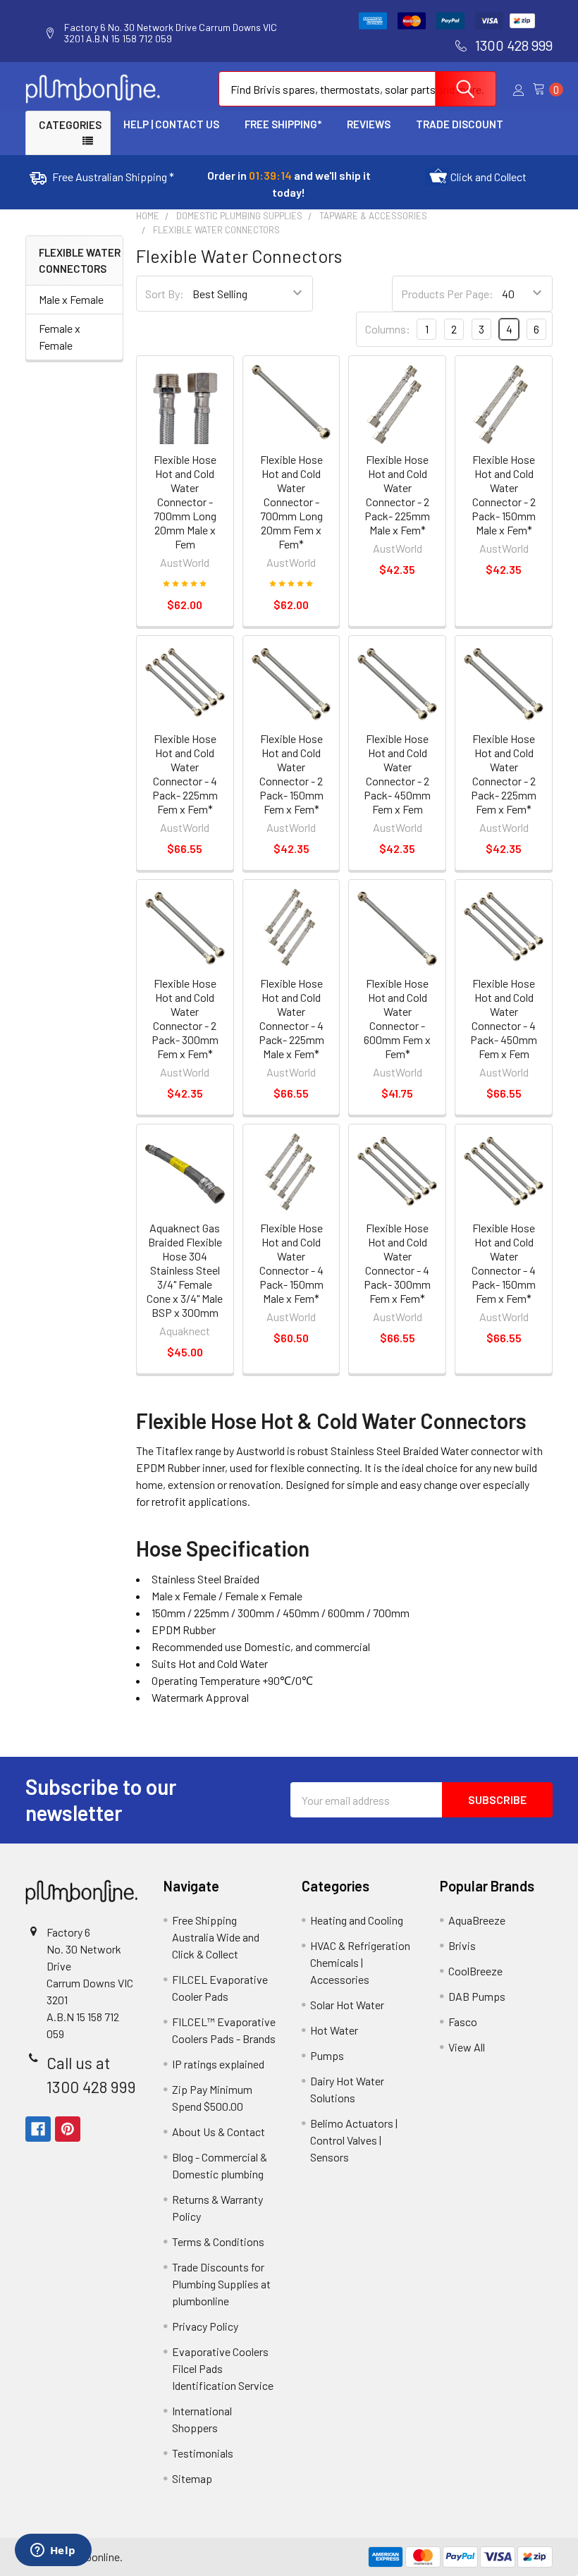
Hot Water (334, 2030)
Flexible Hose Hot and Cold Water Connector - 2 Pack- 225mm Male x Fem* (397, 495)
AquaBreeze (477, 1920)
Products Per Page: (447, 294)
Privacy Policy (205, 2326)
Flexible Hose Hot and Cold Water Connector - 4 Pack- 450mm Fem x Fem (504, 1018)
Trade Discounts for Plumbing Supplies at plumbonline (221, 2284)
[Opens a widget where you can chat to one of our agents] (53, 2551)
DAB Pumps (477, 1996)
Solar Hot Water (347, 2005)
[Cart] (543, 89)
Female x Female (60, 337)
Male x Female (71, 299)
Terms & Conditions (218, 2241)
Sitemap (192, 2478)
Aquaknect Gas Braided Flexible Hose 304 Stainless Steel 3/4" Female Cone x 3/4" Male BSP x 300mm (185, 1270)
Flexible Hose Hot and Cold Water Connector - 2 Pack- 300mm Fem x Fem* (185, 1018)
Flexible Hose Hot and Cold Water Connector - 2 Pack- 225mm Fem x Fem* (504, 774)
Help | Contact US (171, 124)
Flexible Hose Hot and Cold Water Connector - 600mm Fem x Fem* (397, 1018)
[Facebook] (38, 2129)
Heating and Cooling (357, 1920)
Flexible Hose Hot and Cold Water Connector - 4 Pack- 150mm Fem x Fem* (504, 1263)
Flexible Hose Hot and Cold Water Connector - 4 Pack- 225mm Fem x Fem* (185, 774)
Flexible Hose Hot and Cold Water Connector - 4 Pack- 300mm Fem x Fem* (397, 1263)
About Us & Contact (219, 2132)
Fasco (463, 2022)
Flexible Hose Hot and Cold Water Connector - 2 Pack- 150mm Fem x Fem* (291, 774)
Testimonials (203, 2453)
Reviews (369, 124)
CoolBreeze (475, 1971)
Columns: (388, 329)
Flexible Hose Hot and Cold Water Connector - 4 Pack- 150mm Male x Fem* (291, 1263)
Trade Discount (460, 124)
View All (467, 2047)
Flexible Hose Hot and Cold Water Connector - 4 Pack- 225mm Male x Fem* (291, 1018)
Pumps (327, 2055)
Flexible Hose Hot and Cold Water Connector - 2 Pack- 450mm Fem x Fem (397, 774)
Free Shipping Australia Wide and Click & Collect (216, 1937)
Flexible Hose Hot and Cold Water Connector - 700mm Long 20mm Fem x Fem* (291, 502)
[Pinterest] (68, 2129)
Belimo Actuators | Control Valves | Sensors (354, 2140)
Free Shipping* (283, 124)
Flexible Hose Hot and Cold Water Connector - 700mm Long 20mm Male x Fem (185, 502)
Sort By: (165, 294)
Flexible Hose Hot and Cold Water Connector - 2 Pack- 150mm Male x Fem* (504, 495)
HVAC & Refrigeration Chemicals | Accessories (360, 1962)
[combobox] (357, 89)
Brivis (462, 1945)
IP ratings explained (218, 2064)
